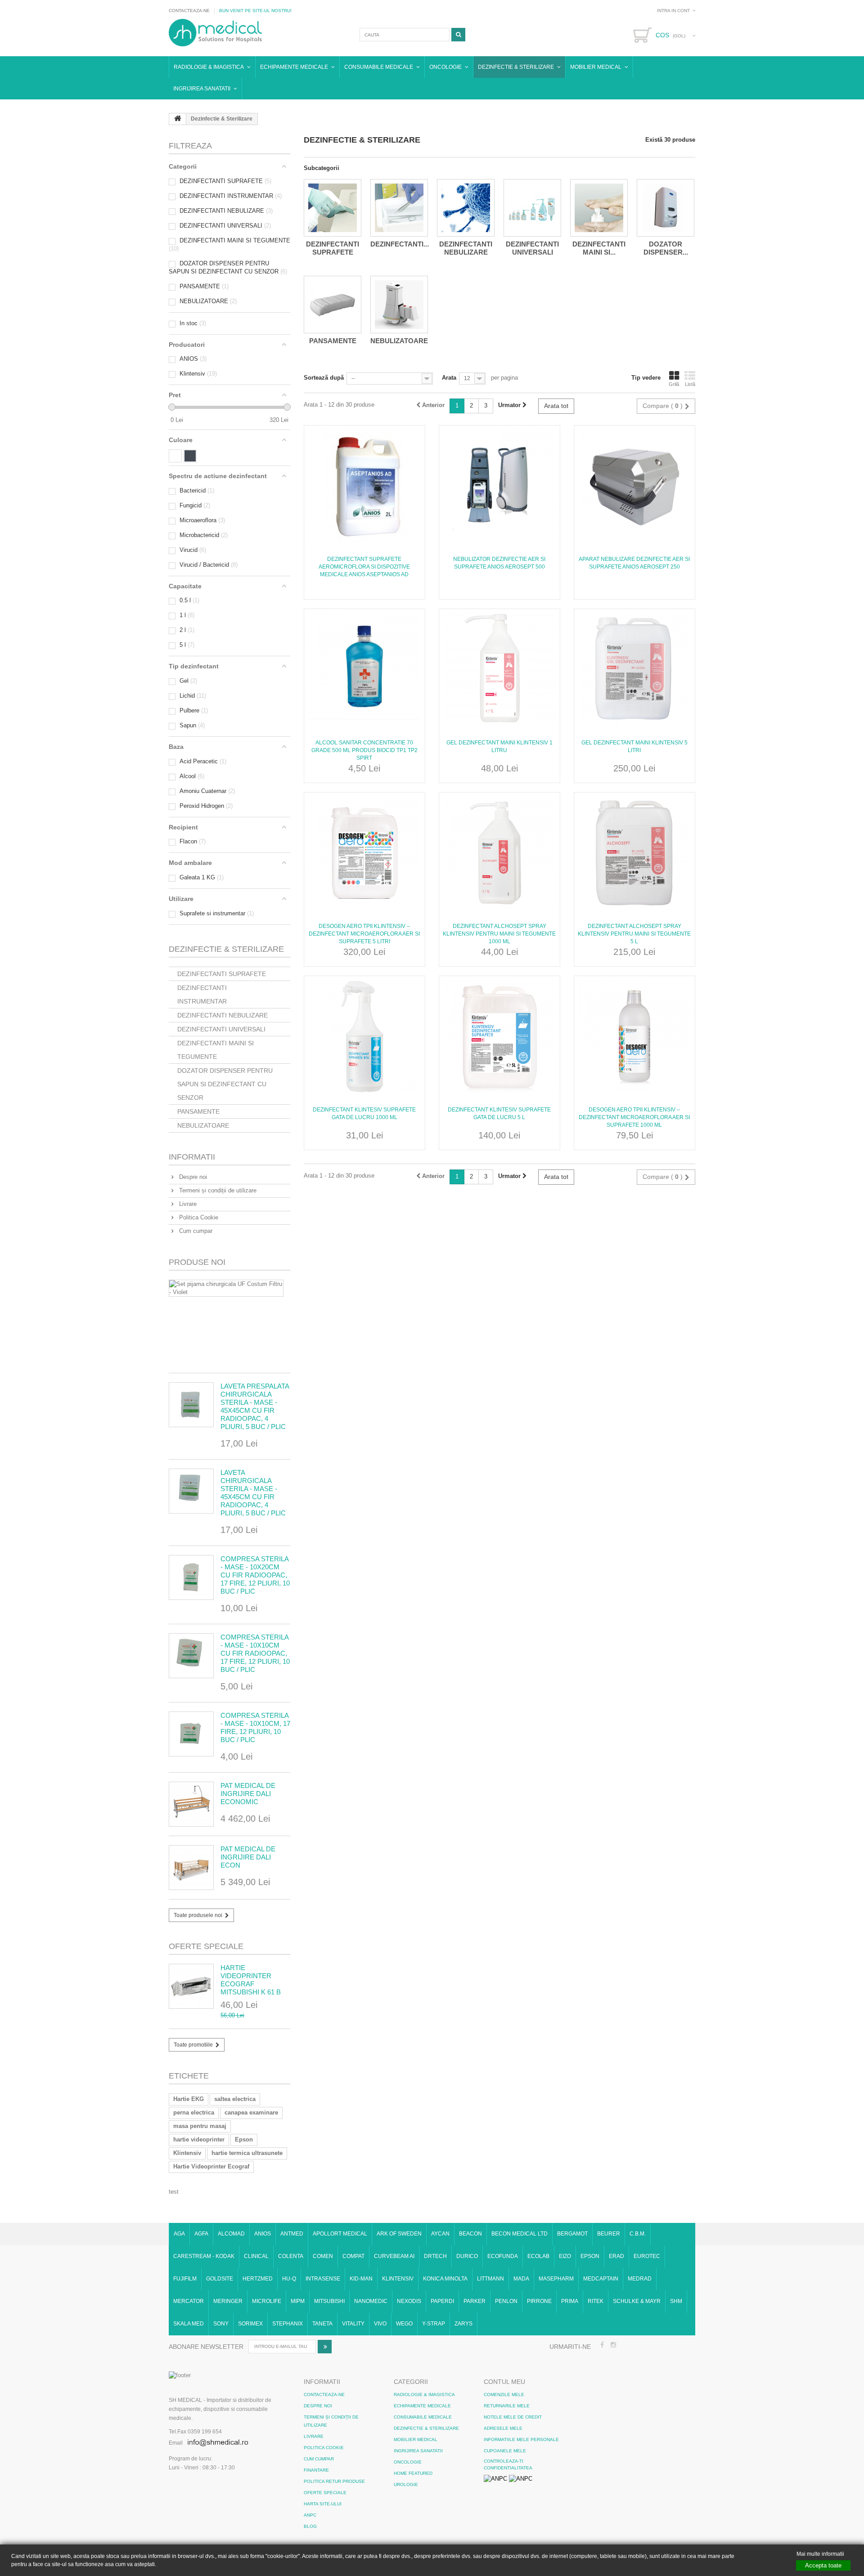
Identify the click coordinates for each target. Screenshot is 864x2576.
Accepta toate (823, 2565)
